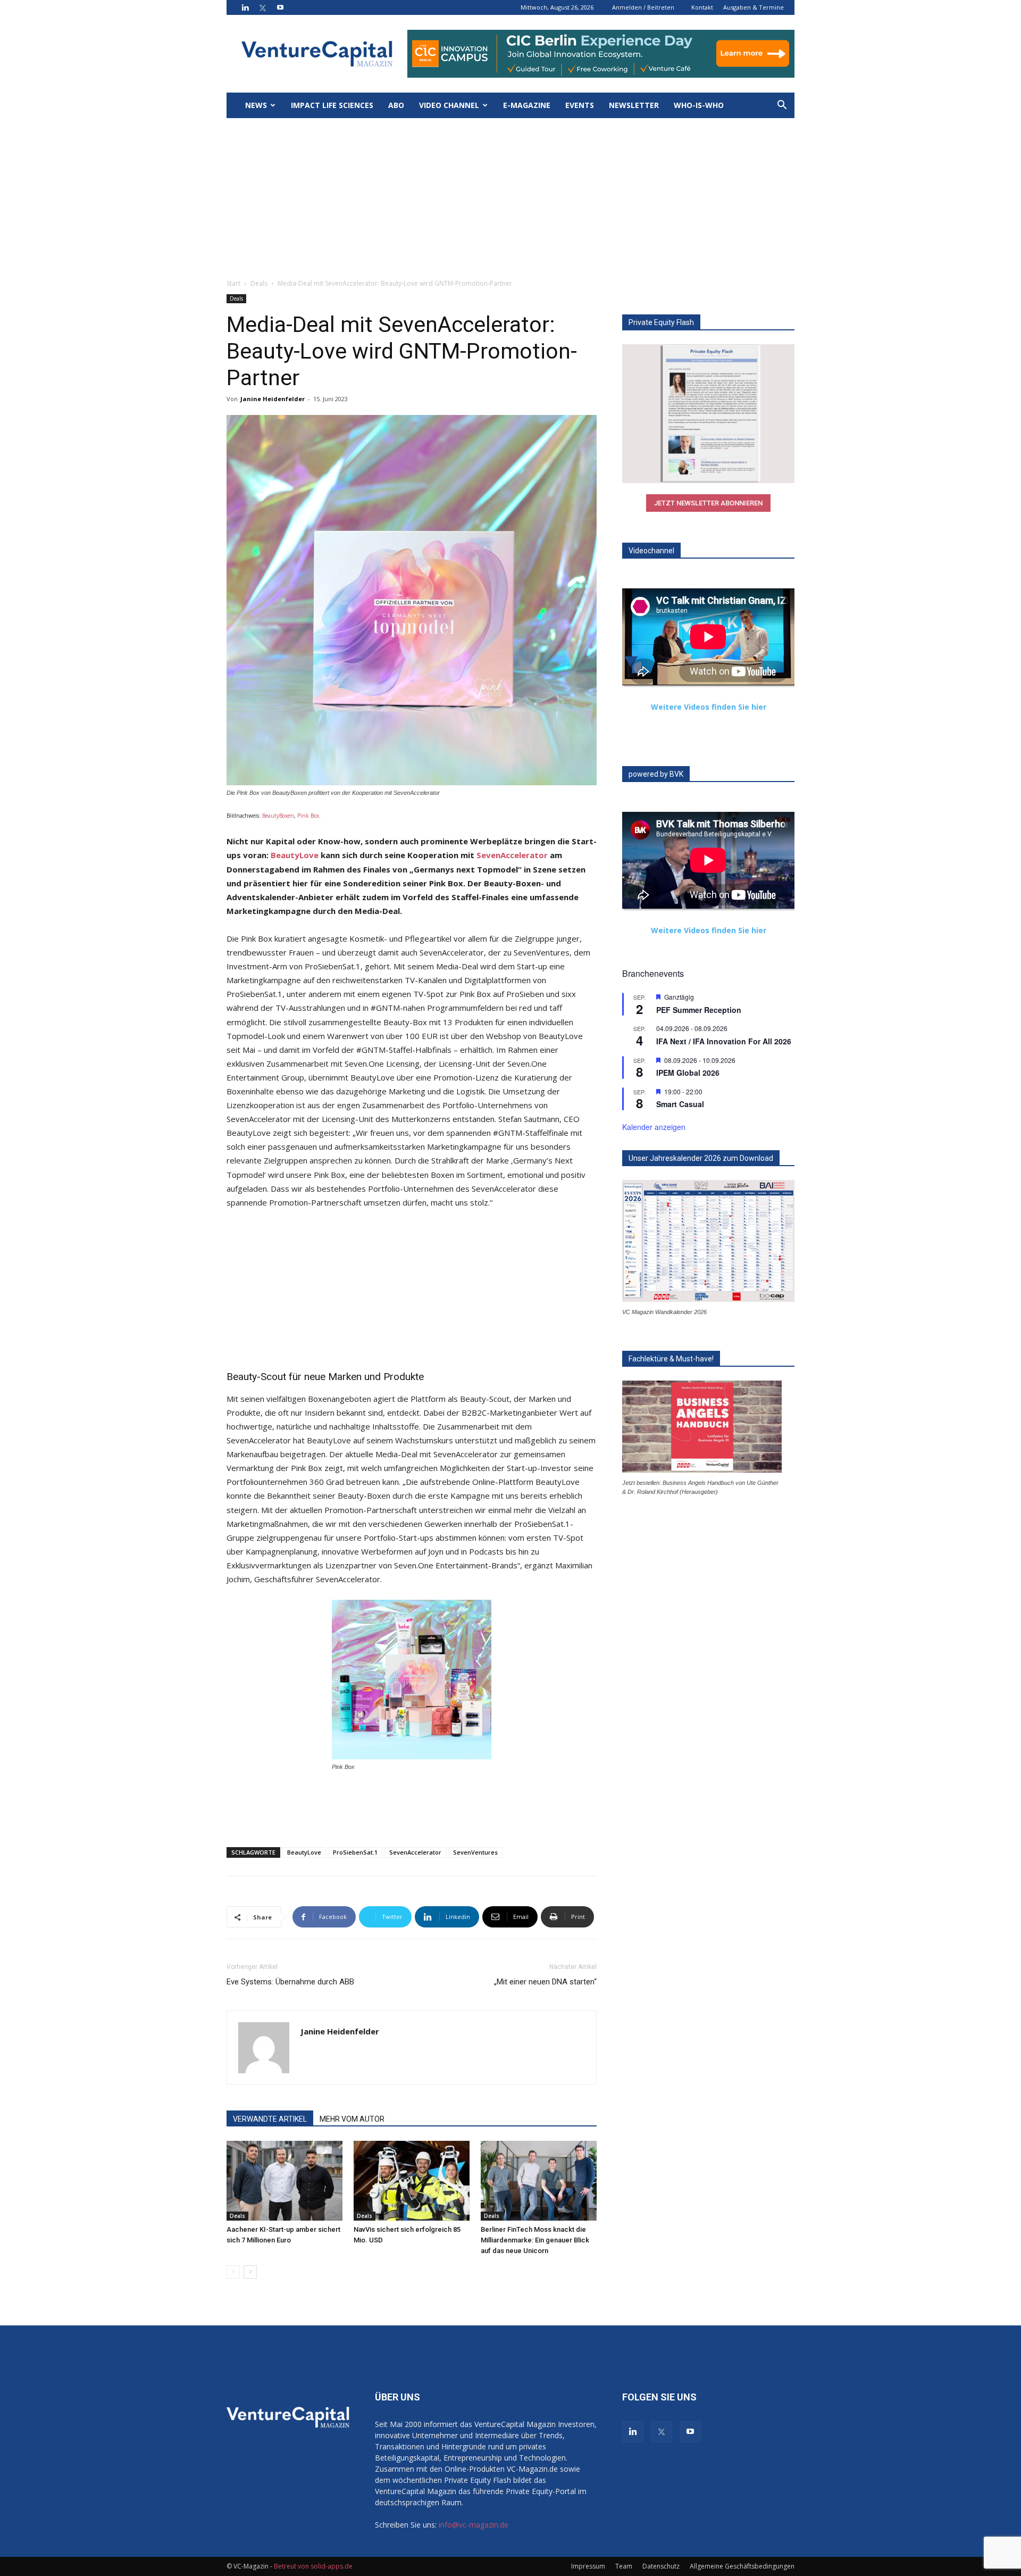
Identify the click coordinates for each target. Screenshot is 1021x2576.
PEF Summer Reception (699, 1010)
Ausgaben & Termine (754, 7)
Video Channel (449, 105)
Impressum (588, 2566)
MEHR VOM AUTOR (352, 2119)
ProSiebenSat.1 (355, 1852)
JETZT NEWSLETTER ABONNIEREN (708, 503)
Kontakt (702, 7)
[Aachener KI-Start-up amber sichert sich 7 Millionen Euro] (284, 2181)
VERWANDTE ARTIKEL (270, 2119)
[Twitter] (263, 7)
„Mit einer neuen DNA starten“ (545, 1982)
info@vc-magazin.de (474, 2525)
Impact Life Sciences (332, 105)
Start (233, 283)
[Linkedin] (245, 7)
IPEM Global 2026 (688, 1073)
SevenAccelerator (512, 855)
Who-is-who (699, 105)
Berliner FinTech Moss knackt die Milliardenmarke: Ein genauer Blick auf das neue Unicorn (535, 2240)
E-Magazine (527, 105)
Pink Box (308, 816)
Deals (259, 283)
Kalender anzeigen (654, 1127)
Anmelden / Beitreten (643, 7)
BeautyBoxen (278, 816)
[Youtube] (280, 7)
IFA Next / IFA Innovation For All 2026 (724, 1041)
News (256, 105)
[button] (782, 106)
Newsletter (634, 105)
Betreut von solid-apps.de (313, 2566)
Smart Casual (680, 1104)
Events (580, 105)
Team (624, 2566)
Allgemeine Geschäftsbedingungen (742, 2566)
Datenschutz (661, 2566)
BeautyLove (295, 855)
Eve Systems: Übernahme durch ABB (290, 1982)
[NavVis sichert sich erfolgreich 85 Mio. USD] (412, 2181)
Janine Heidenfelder (273, 399)
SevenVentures (475, 1852)
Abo (396, 105)
